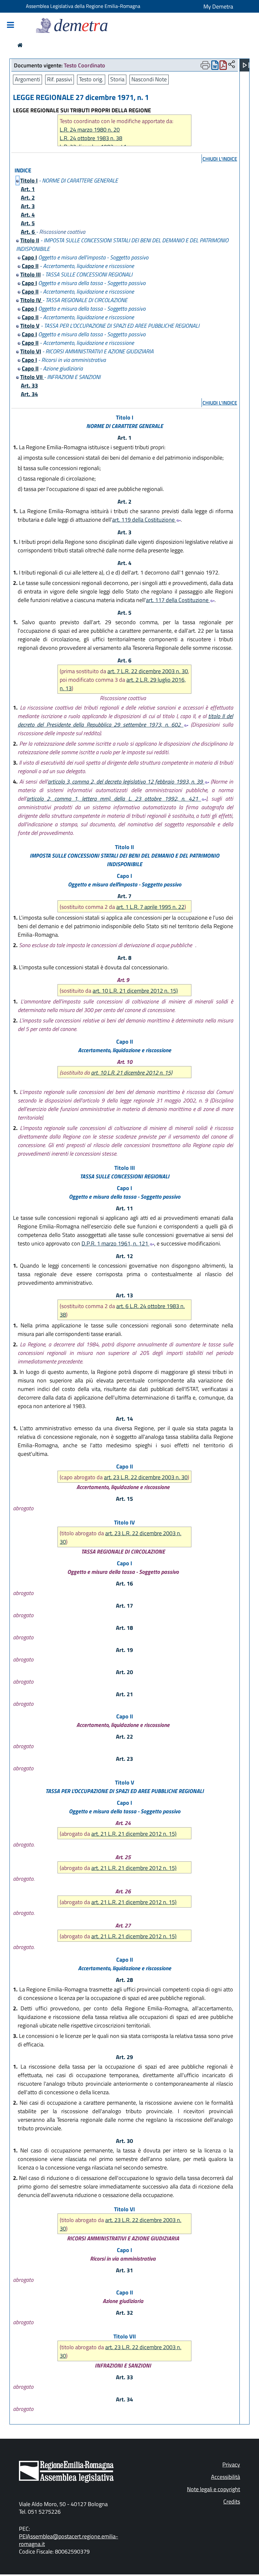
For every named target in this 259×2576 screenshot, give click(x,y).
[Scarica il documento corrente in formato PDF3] (223, 67)
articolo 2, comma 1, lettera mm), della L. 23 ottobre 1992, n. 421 (114, 799)
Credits (232, 2502)
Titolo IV (31, 300)
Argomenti (27, 79)
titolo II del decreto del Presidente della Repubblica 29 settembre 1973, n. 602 (125, 720)
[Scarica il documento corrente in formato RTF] (215, 67)
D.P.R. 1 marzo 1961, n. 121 (115, 1243)
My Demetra (218, 6)
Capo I (29, 257)
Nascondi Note (149, 79)
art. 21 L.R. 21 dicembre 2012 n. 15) (134, 1834)
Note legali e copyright (214, 2489)
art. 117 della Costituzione (178, 600)
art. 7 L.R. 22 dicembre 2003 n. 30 (148, 671)
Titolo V (30, 326)
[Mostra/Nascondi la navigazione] (10, 25)
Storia (117, 79)
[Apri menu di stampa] (205, 65)
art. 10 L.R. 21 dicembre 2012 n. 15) (135, 991)
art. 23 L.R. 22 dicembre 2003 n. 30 (146, 1477)
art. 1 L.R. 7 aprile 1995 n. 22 (150, 907)
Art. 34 (29, 394)
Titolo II (30, 240)
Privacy (231, 2464)
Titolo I (29, 180)
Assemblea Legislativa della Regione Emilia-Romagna (83, 6)
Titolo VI (31, 351)
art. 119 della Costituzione (144, 520)
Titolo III (30, 274)
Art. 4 (28, 215)
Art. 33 (29, 385)
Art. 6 (28, 232)
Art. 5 (28, 223)
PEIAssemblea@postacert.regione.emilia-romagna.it (69, 2540)
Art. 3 (28, 206)
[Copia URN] (232, 65)
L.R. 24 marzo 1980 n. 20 (90, 130)
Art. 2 (28, 198)
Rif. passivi (60, 79)
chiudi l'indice (220, 159)
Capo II (30, 266)
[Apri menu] (246, 65)
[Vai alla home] (20, 45)
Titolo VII (32, 377)
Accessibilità (226, 2477)
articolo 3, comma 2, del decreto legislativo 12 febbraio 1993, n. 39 (126, 782)
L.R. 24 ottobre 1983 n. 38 (91, 138)
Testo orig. (91, 79)
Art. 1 (28, 189)
